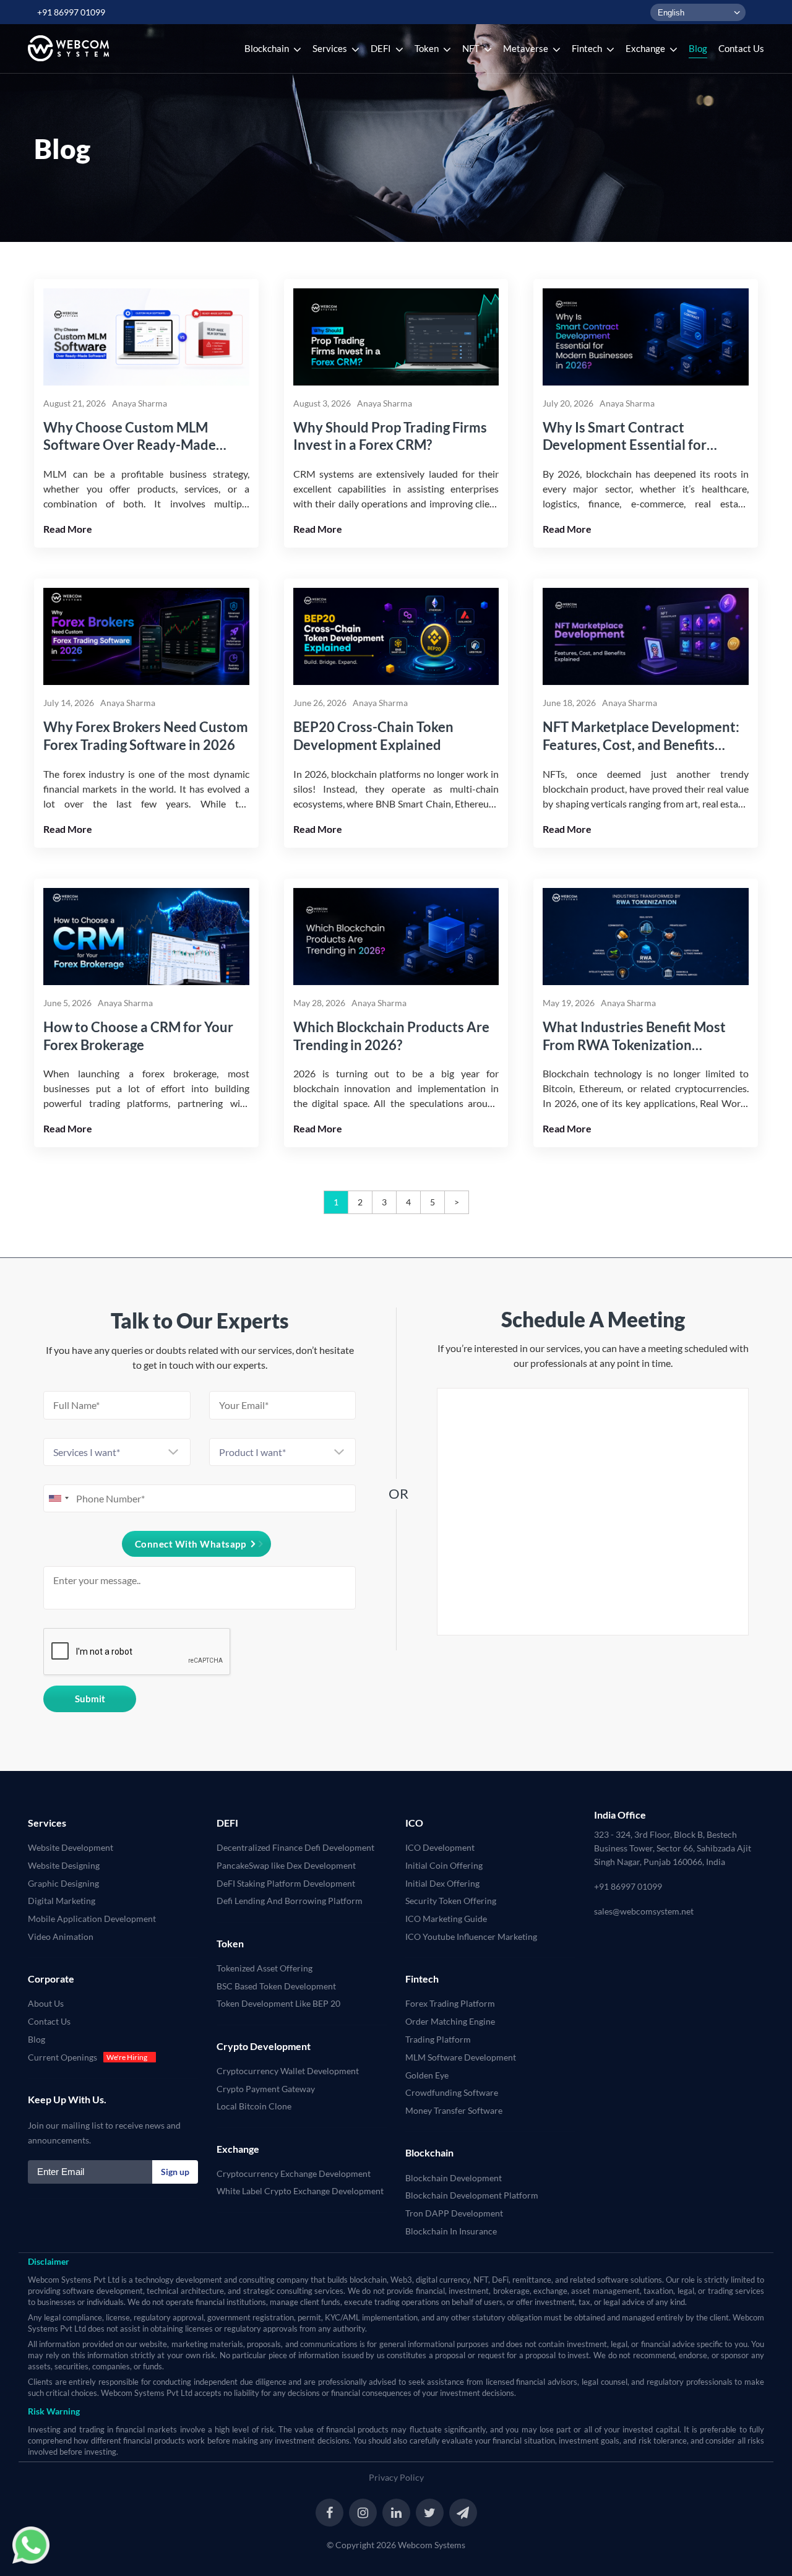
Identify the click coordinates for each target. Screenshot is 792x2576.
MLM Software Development (461, 2057)
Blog (37, 2039)
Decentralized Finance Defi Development (295, 1847)
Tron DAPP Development (454, 2213)
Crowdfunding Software (452, 2092)
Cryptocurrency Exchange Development (294, 2173)
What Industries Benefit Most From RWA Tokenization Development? (634, 1036)
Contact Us (49, 2021)
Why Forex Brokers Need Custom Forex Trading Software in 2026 (146, 736)
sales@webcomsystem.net (644, 1911)
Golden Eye (427, 2075)
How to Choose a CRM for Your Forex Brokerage (138, 1036)
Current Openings (62, 2057)
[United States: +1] (58, 1498)
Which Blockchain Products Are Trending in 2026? (391, 1036)
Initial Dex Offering (442, 1883)
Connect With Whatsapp (191, 1544)
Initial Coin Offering (444, 1865)
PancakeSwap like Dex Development (286, 1865)
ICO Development (440, 1847)
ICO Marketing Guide (446, 1919)
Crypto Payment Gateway (266, 2089)
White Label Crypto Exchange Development (300, 2191)
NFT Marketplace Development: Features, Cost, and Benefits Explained (641, 736)
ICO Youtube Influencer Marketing (471, 1936)
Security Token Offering (451, 1901)
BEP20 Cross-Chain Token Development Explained (373, 736)
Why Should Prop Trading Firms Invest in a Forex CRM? (390, 436)
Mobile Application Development (92, 1919)
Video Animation (61, 1936)
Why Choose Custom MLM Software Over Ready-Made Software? (130, 437)
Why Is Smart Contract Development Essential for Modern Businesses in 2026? (630, 437)
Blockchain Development (454, 2178)
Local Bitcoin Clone (254, 2106)
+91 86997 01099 (71, 12)
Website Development (71, 1847)
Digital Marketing (62, 1901)
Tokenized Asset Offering (265, 1968)
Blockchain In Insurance (451, 2231)
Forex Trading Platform (450, 2003)
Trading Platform (438, 2039)
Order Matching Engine (450, 2021)
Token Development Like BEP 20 (278, 2003)
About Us (46, 2003)
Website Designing (64, 1865)
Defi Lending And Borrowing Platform (290, 1901)
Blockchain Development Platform (472, 2195)
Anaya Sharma (140, 403)
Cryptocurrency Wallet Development (288, 2071)
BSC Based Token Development (276, 1986)
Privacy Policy (396, 2477)
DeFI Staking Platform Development (286, 1883)
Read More (68, 529)
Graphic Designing (63, 1883)
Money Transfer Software (454, 2110)
